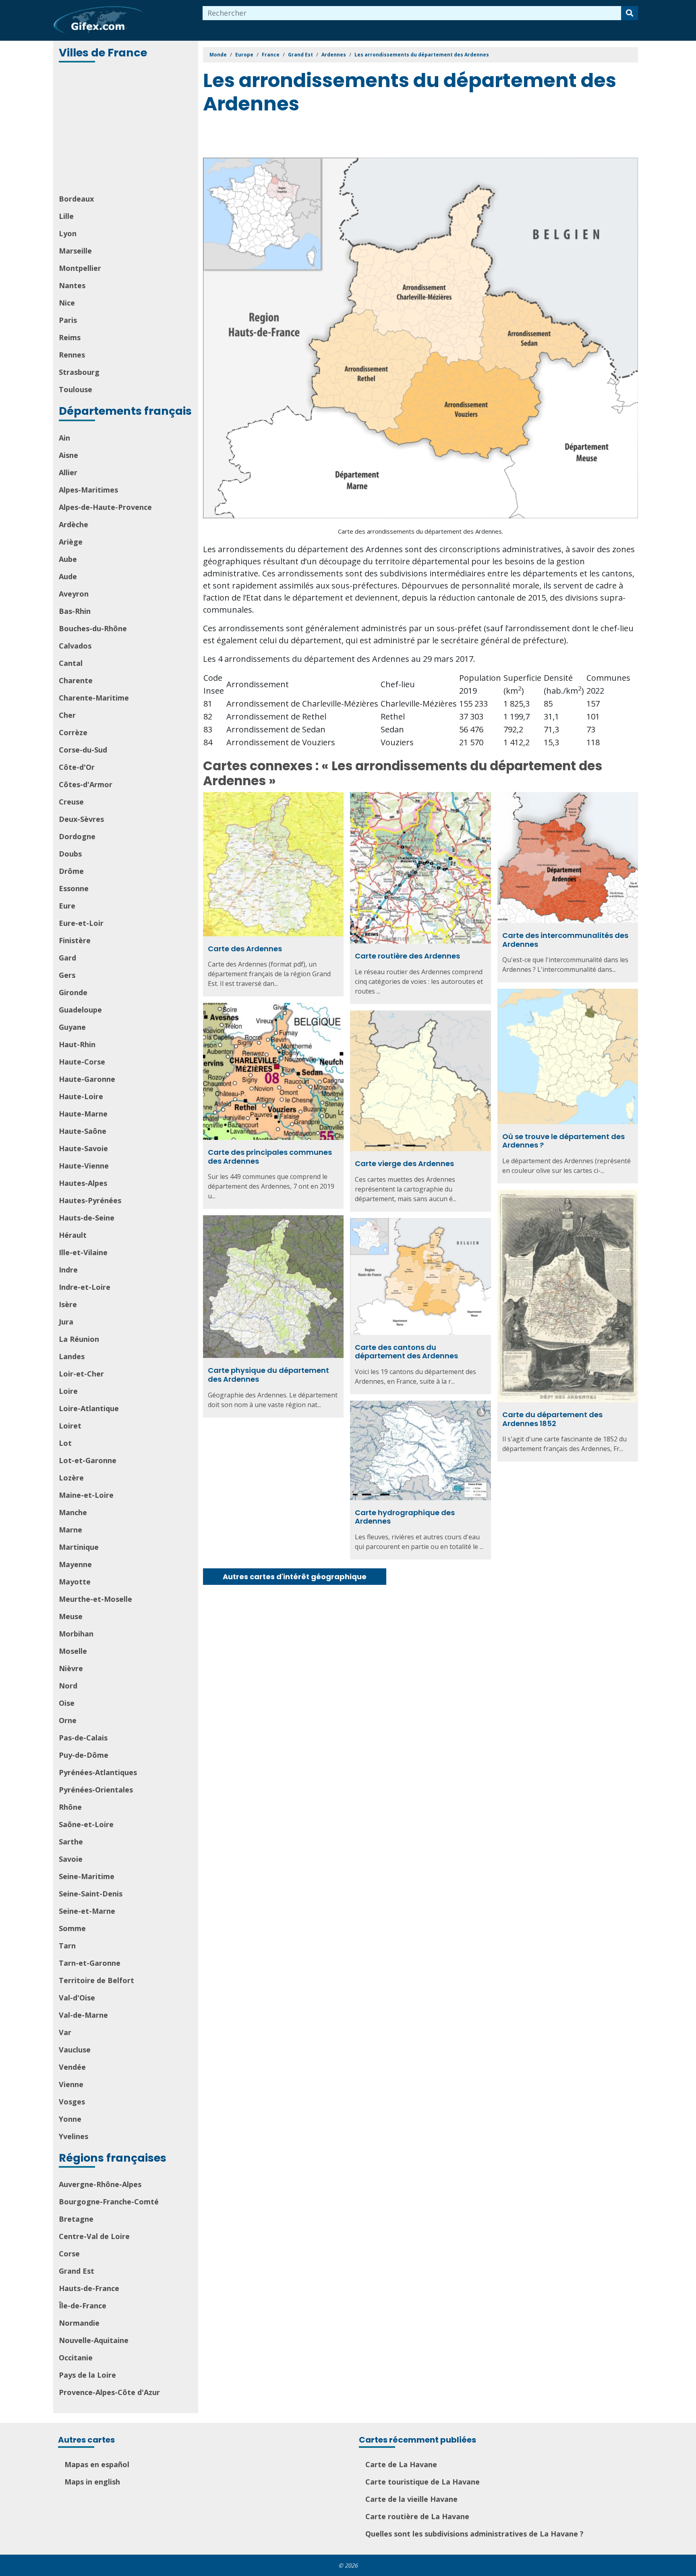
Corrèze (73, 732)
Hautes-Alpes (83, 1183)
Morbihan (76, 1634)
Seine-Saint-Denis (91, 1894)
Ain (64, 438)
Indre (68, 1270)
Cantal (71, 663)
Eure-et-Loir (81, 923)
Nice (67, 303)
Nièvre (71, 1668)
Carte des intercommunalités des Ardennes (565, 940)
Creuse (71, 802)
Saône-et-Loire (86, 1824)
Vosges (72, 2102)
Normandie (79, 2323)
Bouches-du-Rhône (93, 628)
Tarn (67, 1946)
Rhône (70, 1807)
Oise (67, 1703)
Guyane (72, 1027)
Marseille (75, 251)
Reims (70, 337)
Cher (67, 715)
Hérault (73, 1235)
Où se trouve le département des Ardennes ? (563, 1141)
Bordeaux (76, 199)
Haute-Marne (83, 1114)
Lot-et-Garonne (88, 1460)
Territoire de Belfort (96, 1980)
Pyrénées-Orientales (96, 1790)
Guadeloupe (80, 1010)
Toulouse (76, 389)
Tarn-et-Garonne (90, 1963)
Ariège (71, 542)
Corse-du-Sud (83, 750)
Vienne (71, 2084)
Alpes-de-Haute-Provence (105, 507)
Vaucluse (75, 2050)
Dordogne (77, 836)
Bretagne (76, 2219)
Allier (68, 472)
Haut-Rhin (77, 1044)
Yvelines (74, 2136)
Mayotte (75, 1582)
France (271, 55)
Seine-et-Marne (87, 1911)
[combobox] (412, 13)
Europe (244, 55)
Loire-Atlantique (89, 1408)
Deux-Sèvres (81, 819)
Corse (69, 2254)
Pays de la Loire (87, 2375)
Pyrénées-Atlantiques (98, 1772)
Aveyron (74, 594)
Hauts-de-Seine (87, 1218)
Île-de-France (83, 2306)
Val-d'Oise (77, 1998)
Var (65, 2032)
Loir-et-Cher (81, 1374)
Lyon (68, 233)
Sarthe (71, 1842)
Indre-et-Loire (85, 1287)
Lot (65, 1443)
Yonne (70, 2119)
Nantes (72, 285)
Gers (67, 975)
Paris (68, 320)
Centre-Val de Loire (94, 2236)
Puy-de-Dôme (84, 1755)
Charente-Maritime (94, 698)
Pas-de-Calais (83, 1738)
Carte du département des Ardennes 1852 (552, 1419)
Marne (70, 1530)
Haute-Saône (83, 1131)
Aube (68, 559)
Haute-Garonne (87, 1079)
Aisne (68, 455)
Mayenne (75, 1564)
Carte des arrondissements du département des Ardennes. (420, 531)
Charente (76, 680)
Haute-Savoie (83, 1148)
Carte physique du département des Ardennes (268, 1375)
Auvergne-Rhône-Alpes (100, 2184)
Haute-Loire (81, 1096)
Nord (68, 1686)
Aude (68, 576)
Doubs (70, 854)
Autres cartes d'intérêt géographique (295, 1577)
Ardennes (334, 55)
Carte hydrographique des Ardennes (405, 1517)
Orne (68, 1720)
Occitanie (76, 2358)
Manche (73, 1512)
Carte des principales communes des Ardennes (270, 1157)
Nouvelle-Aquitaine (94, 2340)
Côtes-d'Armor (86, 784)
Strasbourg (79, 372)
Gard (67, 958)
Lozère (71, 1478)
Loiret (70, 1426)
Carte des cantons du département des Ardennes (406, 1352)
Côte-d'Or (77, 767)
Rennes (72, 355)
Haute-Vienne (84, 1166)
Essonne (74, 888)
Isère (68, 1304)
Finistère (75, 940)
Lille (66, 216)
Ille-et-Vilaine (83, 1252)
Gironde (73, 992)
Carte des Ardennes (245, 949)
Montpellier (80, 268)
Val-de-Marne (83, 2015)
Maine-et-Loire (86, 1495)
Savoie (71, 1859)
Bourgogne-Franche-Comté (109, 2202)
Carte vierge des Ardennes (404, 1163)
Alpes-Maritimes (88, 490)
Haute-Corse (82, 1062)
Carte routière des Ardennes (407, 956)
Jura (66, 1322)
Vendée (72, 2067)
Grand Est (77, 2271)
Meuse (71, 1616)
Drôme (71, 871)
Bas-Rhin (75, 611)
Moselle (73, 1651)
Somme (72, 1928)
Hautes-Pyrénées (90, 1200)
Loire (68, 1391)
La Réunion (79, 1339)
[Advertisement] (126, 129)
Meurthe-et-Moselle (95, 1599)
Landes (72, 1356)
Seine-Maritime (87, 1876)
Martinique (79, 1547)
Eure (67, 906)
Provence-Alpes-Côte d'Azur (109, 2392)
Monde (218, 55)
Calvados (75, 646)
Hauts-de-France (89, 2288)
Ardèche (74, 524)
